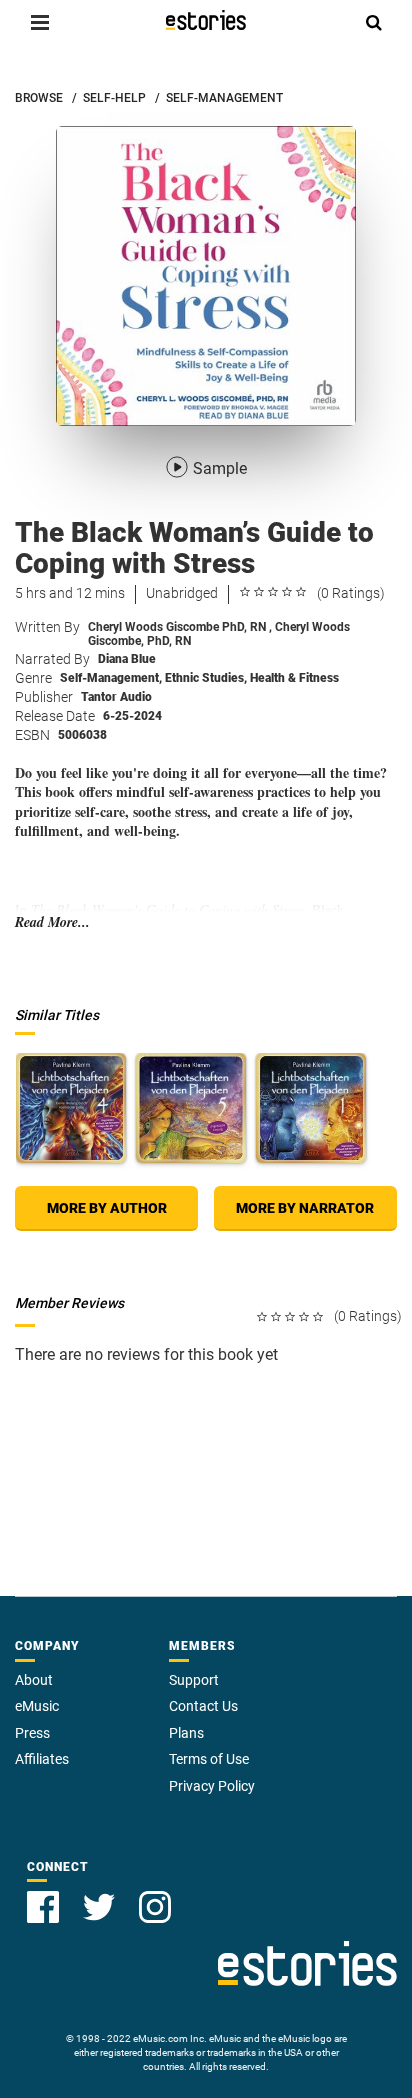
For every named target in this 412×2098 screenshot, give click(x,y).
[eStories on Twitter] (99, 1907)
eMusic (37, 1706)
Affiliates (42, 1759)
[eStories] (206, 20)
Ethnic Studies (206, 678)
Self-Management (111, 678)
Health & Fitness (294, 678)
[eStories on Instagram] (155, 1907)
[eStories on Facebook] (43, 1907)
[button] (40, 22)
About (34, 1680)
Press (32, 1733)
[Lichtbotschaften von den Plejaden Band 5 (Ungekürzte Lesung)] (191, 1108)
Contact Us (203, 1706)
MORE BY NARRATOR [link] (305, 1208)
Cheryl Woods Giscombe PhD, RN (180, 627)
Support (194, 1680)
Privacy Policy (212, 1786)
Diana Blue (127, 659)
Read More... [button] (52, 922)
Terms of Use (209, 1759)
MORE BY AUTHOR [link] (107, 1208)
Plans (186, 1733)
